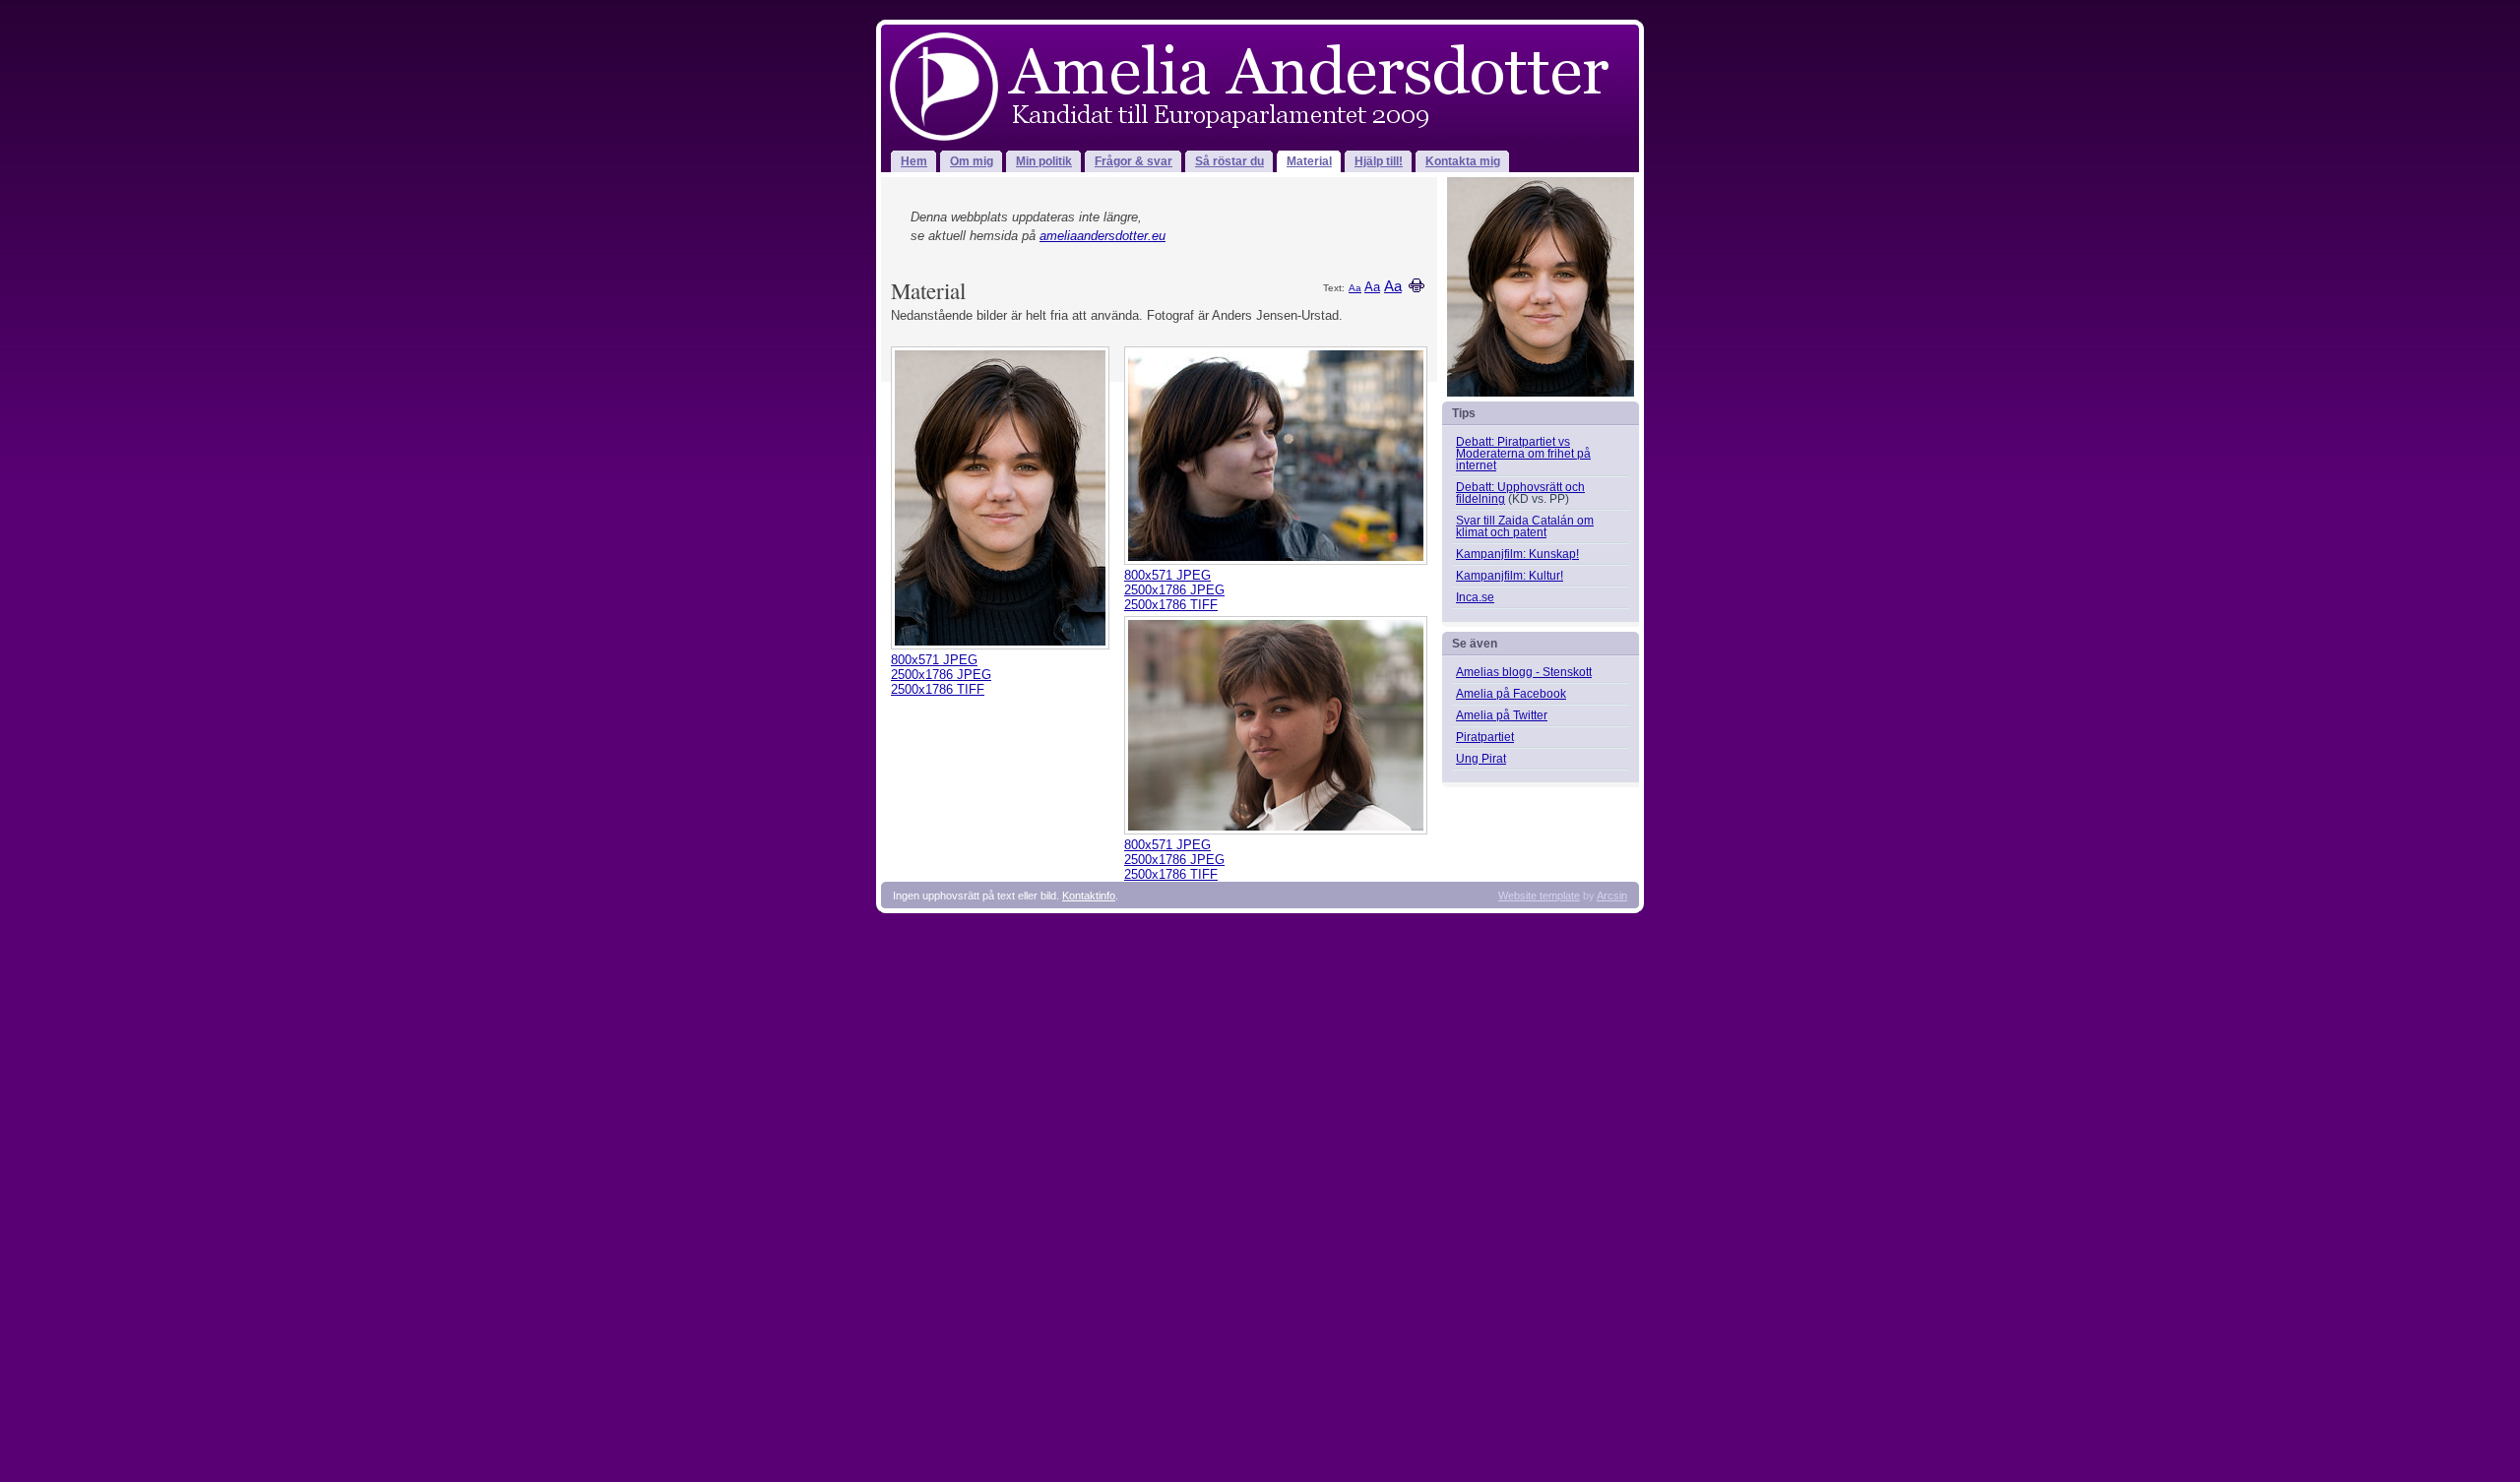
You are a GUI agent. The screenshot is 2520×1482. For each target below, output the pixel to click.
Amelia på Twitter (1502, 715)
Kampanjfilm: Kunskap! (1517, 554)
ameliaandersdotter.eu (1102, 236)
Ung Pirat (1481, 759)
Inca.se (1475, 597)
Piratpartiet (1485, 737)
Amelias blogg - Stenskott (1524, 672)
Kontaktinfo (1089, 895)
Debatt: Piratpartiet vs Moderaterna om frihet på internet (1523, 454)
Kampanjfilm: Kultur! (1510, 576)
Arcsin (1612, 895)
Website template (1539, 895)
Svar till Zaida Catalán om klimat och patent (1525, 526)
